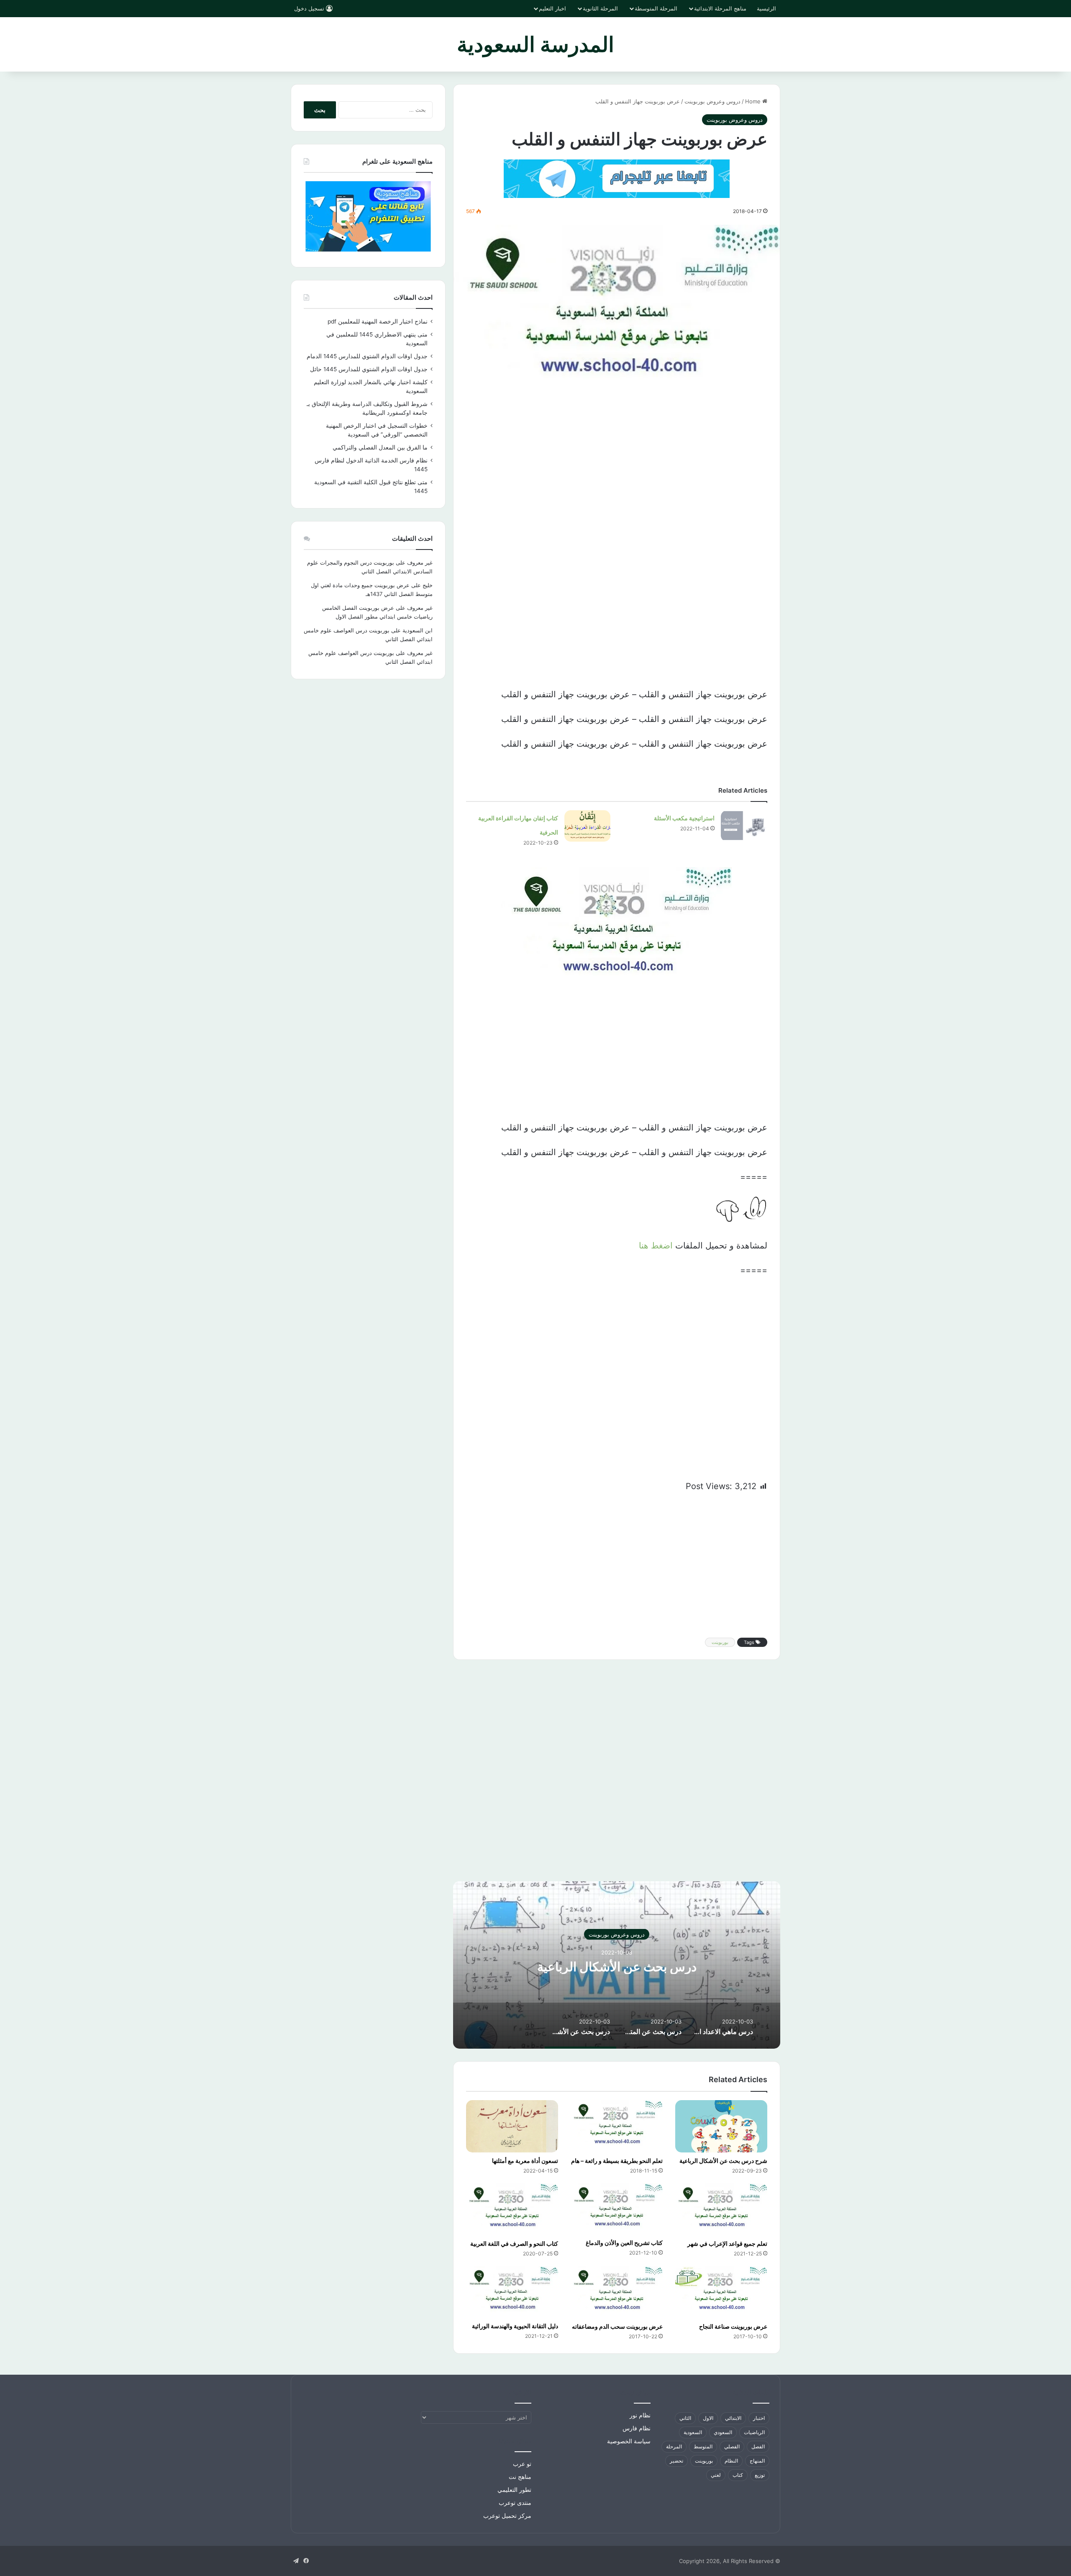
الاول (708, 2418)
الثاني (685, 2418)
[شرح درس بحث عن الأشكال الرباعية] (721, 2126)
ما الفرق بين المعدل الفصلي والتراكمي (380, 447)
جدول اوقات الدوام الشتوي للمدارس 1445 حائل (369, 369)
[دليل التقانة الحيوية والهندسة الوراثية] (512, 2292)
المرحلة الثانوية (600, 8)
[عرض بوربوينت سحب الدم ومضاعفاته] (617, 2292)
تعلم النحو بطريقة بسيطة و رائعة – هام (617, 2161)
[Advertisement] (617, 474)
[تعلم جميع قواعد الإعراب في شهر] (721, 2209)
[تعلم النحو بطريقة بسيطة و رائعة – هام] (617, 2126)
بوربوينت (720, 1642)
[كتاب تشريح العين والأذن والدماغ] (617, 2209)
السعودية (693, 2432)
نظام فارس (637, 2428)
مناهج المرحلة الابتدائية (720, 8)
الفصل (758, 2446)
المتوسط (703, 2446)
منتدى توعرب (515, 2503)
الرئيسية (766, 8)
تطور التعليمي (514, 2490)
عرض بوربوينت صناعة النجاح (733, 2326)
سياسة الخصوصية (629, 2441)
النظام (731, 2461)
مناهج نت (520, 2477)
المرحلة (674, 2446)
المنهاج (757, 2461)
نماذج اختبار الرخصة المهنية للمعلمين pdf (378, 321)
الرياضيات (754, 2432)
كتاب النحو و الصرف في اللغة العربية (514, 2243)
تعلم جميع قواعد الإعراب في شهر (727, 2243)
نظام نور (640, 2415)
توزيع (760, 2475)
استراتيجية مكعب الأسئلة (684, 818)
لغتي (716, 2475)
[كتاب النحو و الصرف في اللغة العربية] (512, 2209)
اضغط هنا (656, 1246)
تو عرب (522, 2464)
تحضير (676, 2461)
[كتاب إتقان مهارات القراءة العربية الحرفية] (587, 826)
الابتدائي (733, 2418)
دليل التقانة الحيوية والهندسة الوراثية (515, 2326)
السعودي (723, 2432)
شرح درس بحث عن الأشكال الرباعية (723, 2161)
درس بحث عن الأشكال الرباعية (617, 1966)
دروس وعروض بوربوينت (712, 101)
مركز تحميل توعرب (507, 2516)
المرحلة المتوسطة (656, 8)
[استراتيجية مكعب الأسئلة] (744, 826)
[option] (617, 1965)
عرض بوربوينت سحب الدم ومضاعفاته (617, 2326)
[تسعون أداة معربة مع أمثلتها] (512, 2126)
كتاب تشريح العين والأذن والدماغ (624, 2243)
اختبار (759, 2418)
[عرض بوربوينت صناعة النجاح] (721, 2292)
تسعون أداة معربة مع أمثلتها (525, 2161)
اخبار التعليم (552, 8)
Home (754, 101)
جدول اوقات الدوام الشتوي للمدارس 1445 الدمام (367, 356)
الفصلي (732, 2446)
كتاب (738, 2475)
